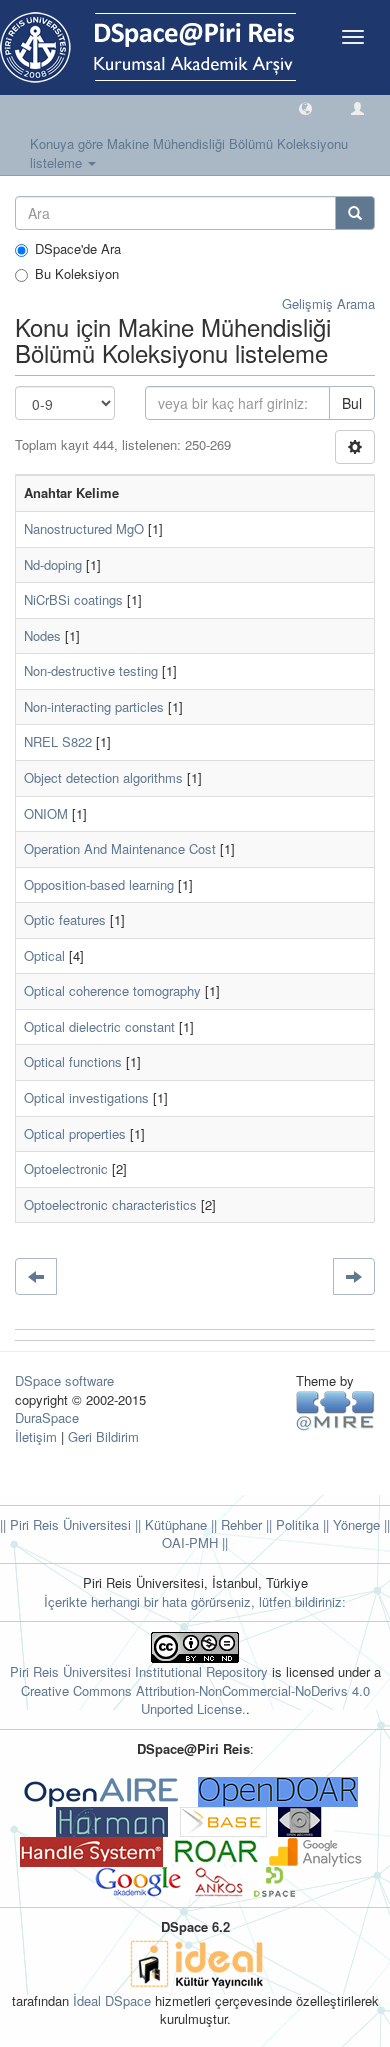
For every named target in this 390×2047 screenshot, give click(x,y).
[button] (305, 107)
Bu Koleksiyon (77, 274)
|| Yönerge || (354, 1524)
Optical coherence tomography (112, 990)
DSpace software (64, 1380)
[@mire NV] (335, 1409)
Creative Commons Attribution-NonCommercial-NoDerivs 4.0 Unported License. (195, 1700)
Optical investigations (86, 1097)
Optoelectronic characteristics (110, 1204)
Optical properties (75, 1133)
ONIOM (46, 813)
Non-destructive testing (91, 670)
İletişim (36, 1436)
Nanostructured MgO (84, 528)
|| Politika (290, 1524)
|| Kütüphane (169, 1524)
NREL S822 (58, 741)
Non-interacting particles (94, 706)
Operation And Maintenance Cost (120, 848)
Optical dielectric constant (99, 1026)
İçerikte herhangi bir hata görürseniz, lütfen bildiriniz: (195, 1601)
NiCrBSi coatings (73, 599)
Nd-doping (53, 564)
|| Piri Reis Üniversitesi (65, 1524)
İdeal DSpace (112, 2000)
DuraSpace (47, 1417)
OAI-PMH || (195, 1542)
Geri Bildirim (103, 1436)
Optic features (65, 919)
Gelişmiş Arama (328, 303)
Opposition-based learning (99, 884)
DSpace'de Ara (78, 249)
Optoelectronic (66, 1168)
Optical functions (73, 1061)
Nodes (42, 635)
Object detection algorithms (103, 777)
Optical (44, 955)
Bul (352, 403)
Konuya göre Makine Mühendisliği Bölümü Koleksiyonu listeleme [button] (189, 153)
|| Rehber (234, 1524)
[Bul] (355, 213)
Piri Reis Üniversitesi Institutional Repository (139, 1671)
